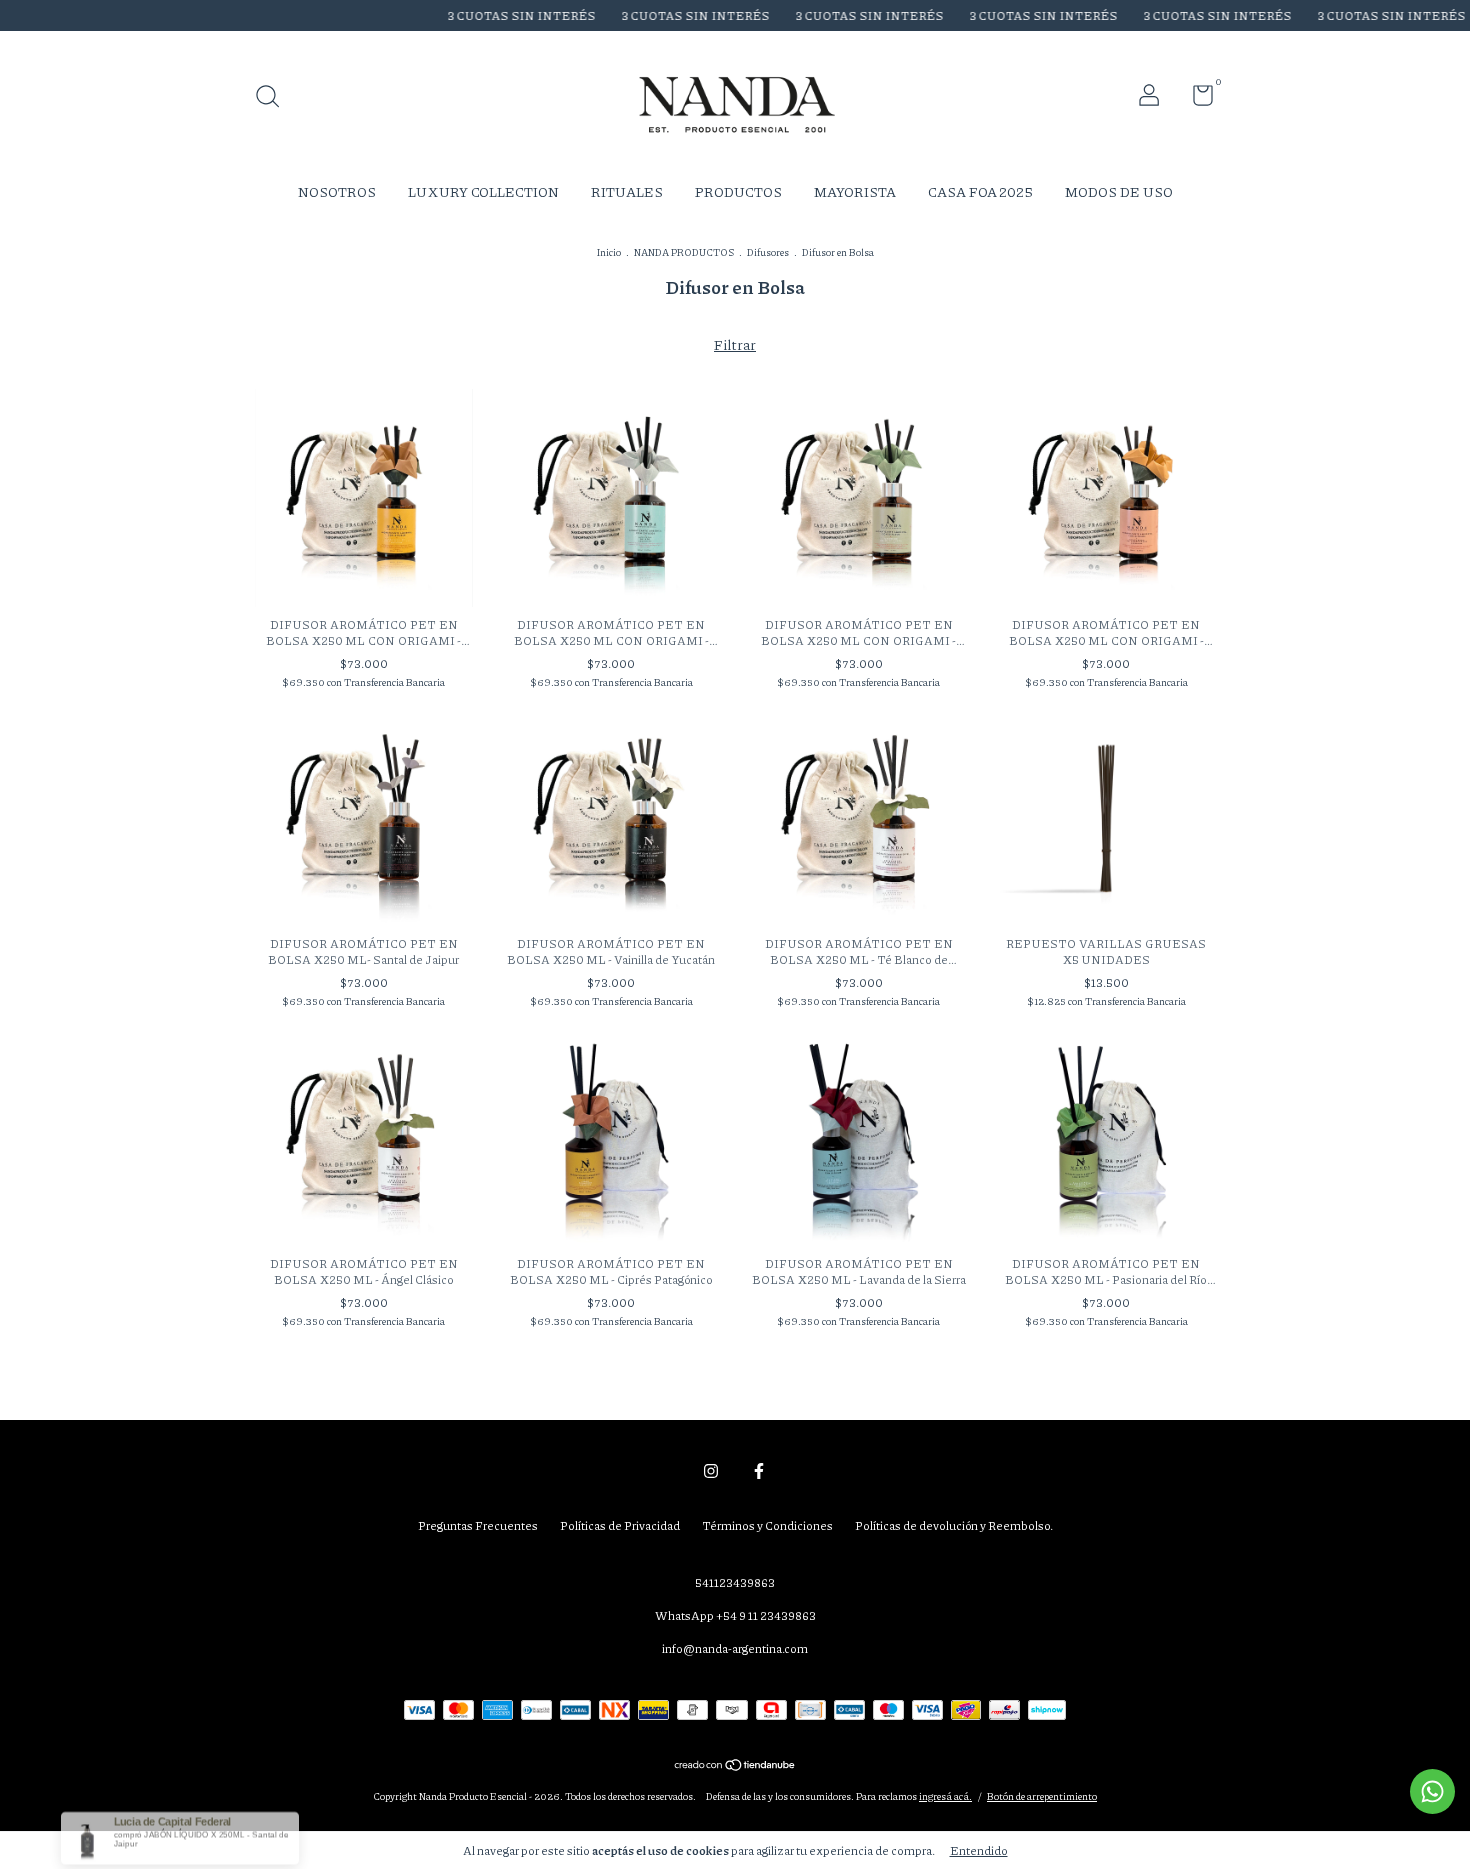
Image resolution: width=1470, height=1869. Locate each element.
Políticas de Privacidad (620, 1525)
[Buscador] (274, 98)
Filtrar (735, 344)
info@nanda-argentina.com (735, 1648)
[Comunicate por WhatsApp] (1432, 1791)
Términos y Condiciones (767, 1525)
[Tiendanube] (735, 1766)
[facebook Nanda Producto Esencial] (759, 1471)
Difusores (768, 252)
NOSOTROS (337, 191)
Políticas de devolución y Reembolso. (954, 1525)
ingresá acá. (945, 1796)
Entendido (979, 1850)
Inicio (609, 252)
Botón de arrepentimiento (1042, 1796)
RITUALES (627, 191)
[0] (1195, 99)
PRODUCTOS (738, 191)
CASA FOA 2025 (980, 191)
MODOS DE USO (1119, 191)
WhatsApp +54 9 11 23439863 (735, 1615)
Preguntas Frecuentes (478, 1525)
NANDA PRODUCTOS (684, 252)
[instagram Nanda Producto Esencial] (711, 1471)
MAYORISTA (855, 191)
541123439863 (735, 1582)
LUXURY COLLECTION (483, 191)
